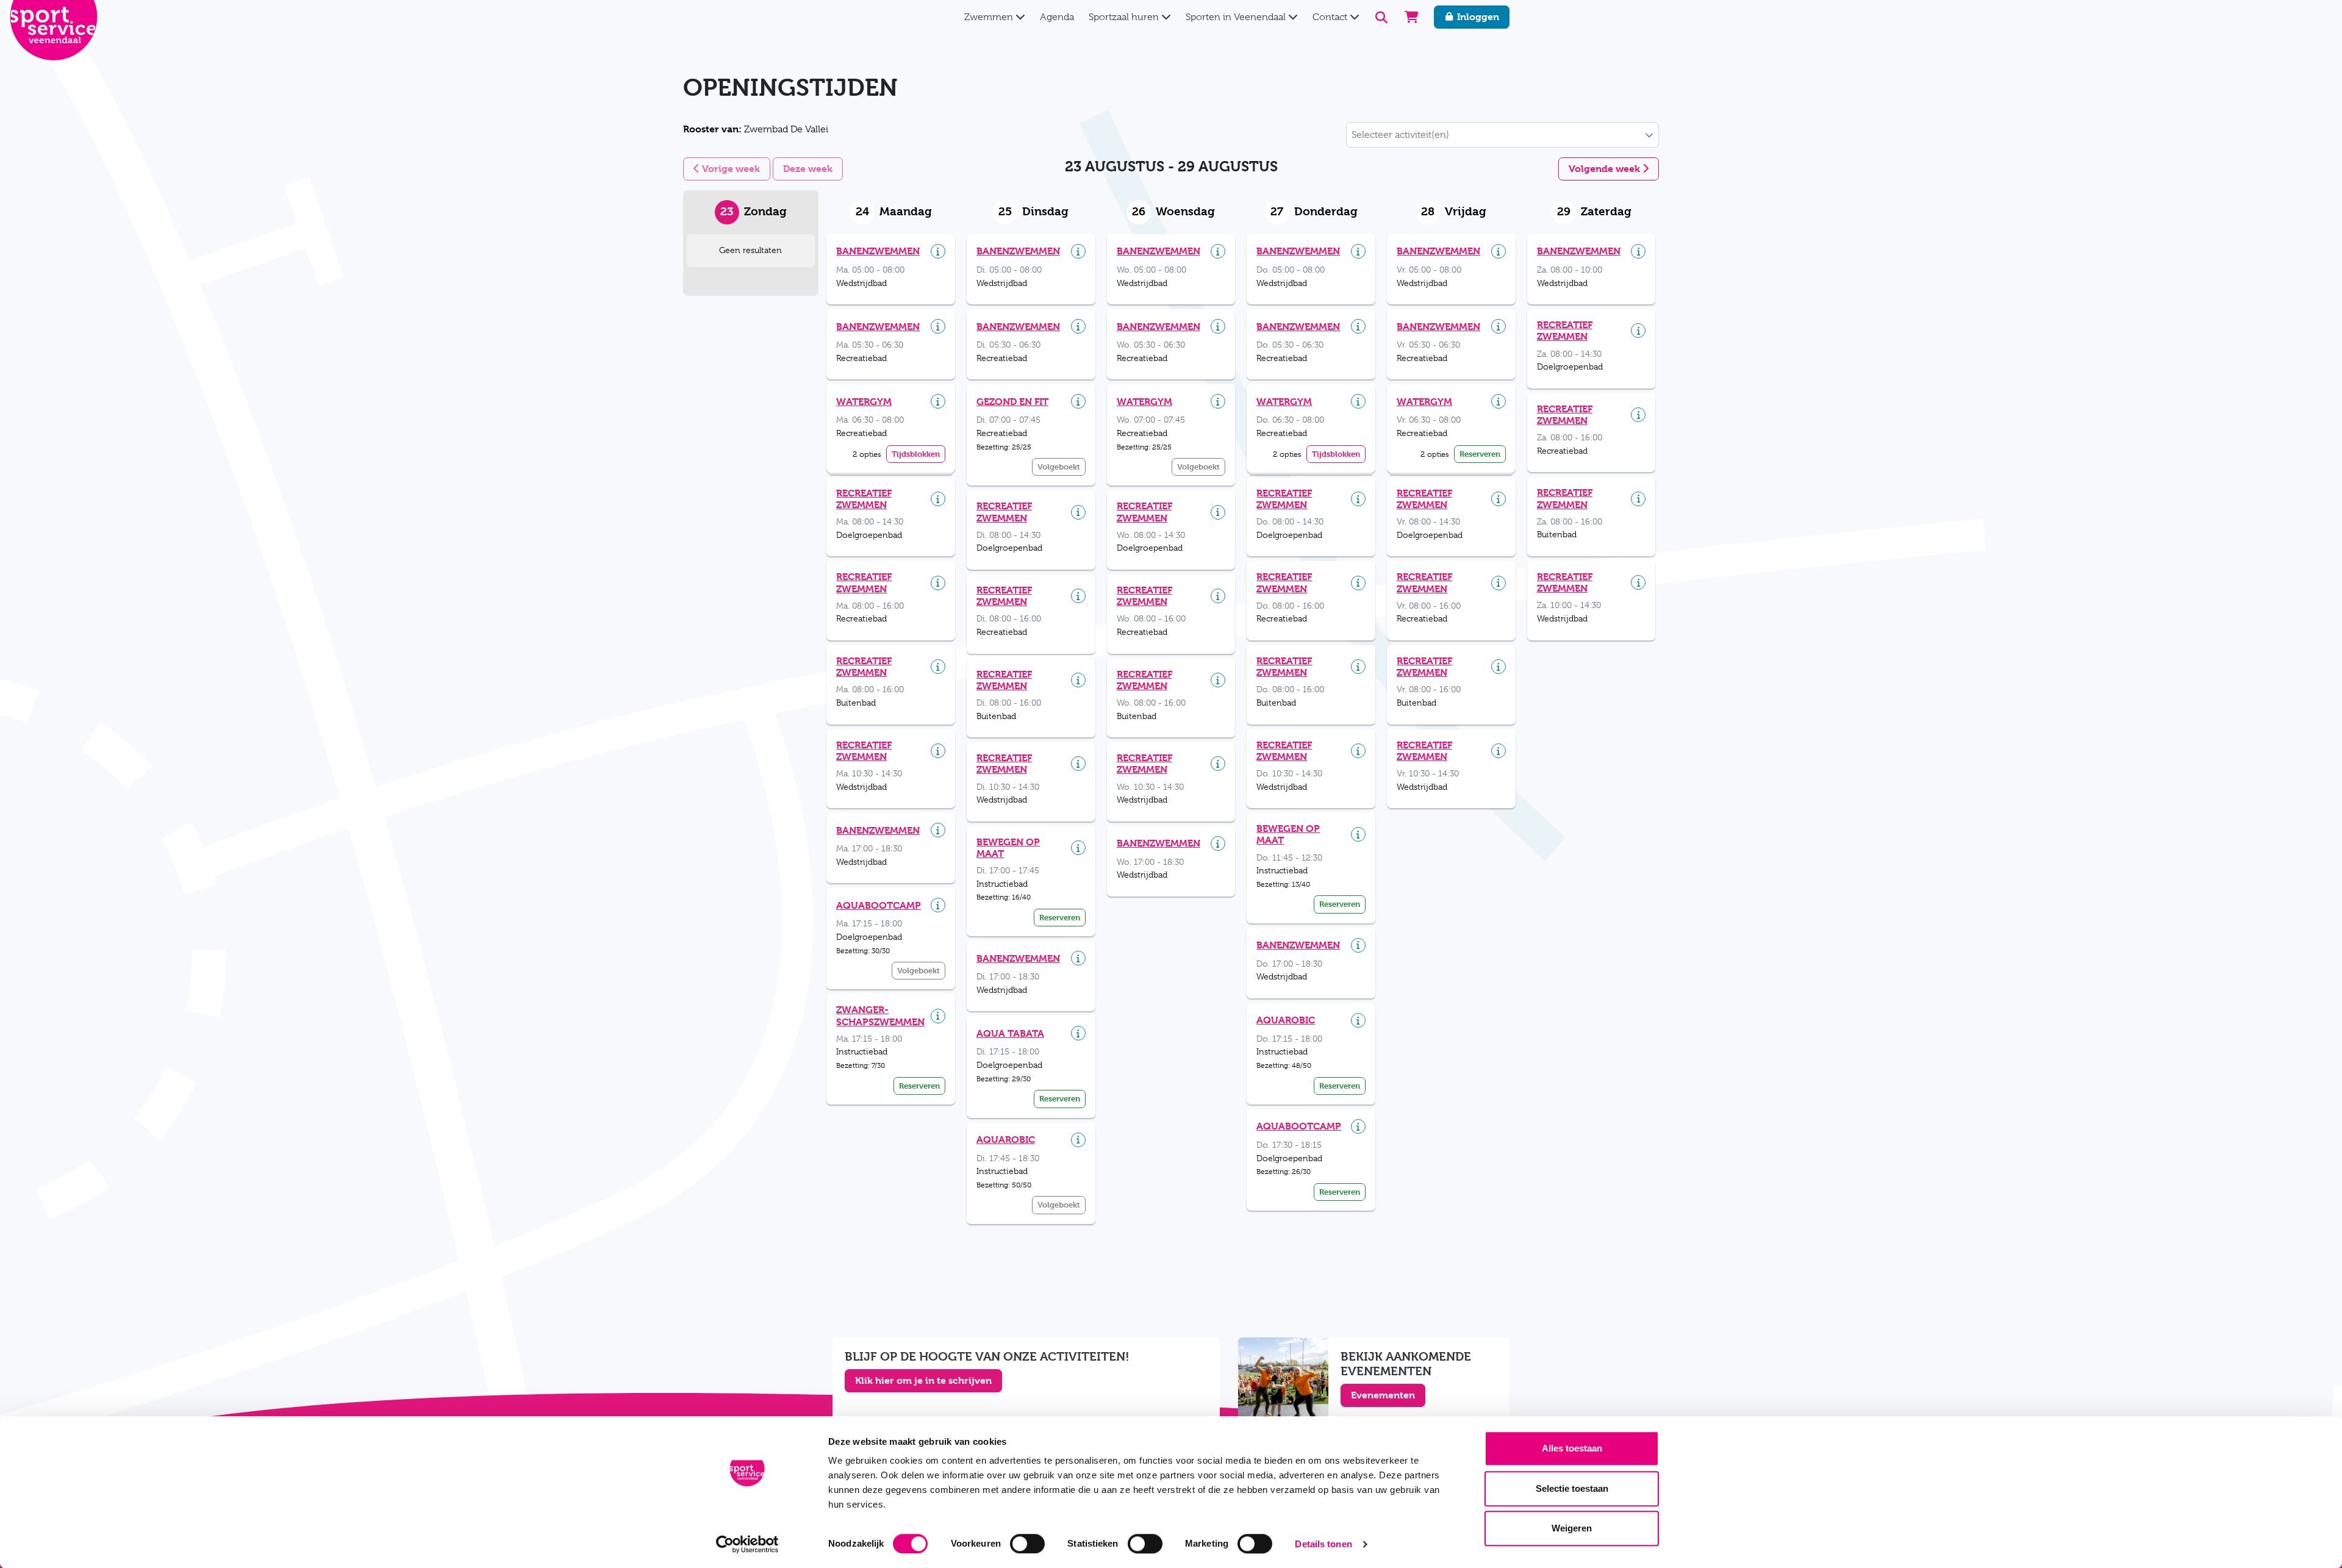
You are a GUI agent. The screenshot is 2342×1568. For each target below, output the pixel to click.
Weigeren (1572, 1528)
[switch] (1027, 1544)
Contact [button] (1331, 17)
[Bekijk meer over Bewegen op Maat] (1078, 848)
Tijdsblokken (916, 454)
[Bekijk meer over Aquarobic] (1078, 1140)
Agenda (1057, 17)
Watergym (864, 402)
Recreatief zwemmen (864, 499)
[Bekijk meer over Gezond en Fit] (1078, 401)
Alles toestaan (1572, 1448)
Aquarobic (1006, 1140)
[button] (1649, 135)
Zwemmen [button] (990, 17)
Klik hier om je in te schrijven (923, 1380)
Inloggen (1477, 17)
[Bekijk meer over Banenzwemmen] (938, 251)
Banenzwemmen (878, 251)
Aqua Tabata (1010, 1033)
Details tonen (1323, 1544)
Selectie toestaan (1572, 1488)
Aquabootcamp (879, 905)
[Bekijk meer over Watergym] (938, 401)
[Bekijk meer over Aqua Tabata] (1078, 1033)
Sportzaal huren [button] (1125, 17)
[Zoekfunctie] (1382, 17)
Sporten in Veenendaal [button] (1237, 17)
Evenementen (1383, 1395)
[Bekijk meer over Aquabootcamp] (938, 905)
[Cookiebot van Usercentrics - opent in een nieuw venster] (747, 1544)
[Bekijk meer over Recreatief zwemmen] (938, 499)
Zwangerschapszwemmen (880, 1015)
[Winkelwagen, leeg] (1412, 17)
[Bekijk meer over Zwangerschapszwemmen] (938, 1016)
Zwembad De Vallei (756, 129)
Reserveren (919, 1086)
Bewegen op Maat (1008, 848)
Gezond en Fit (1012, 402)
